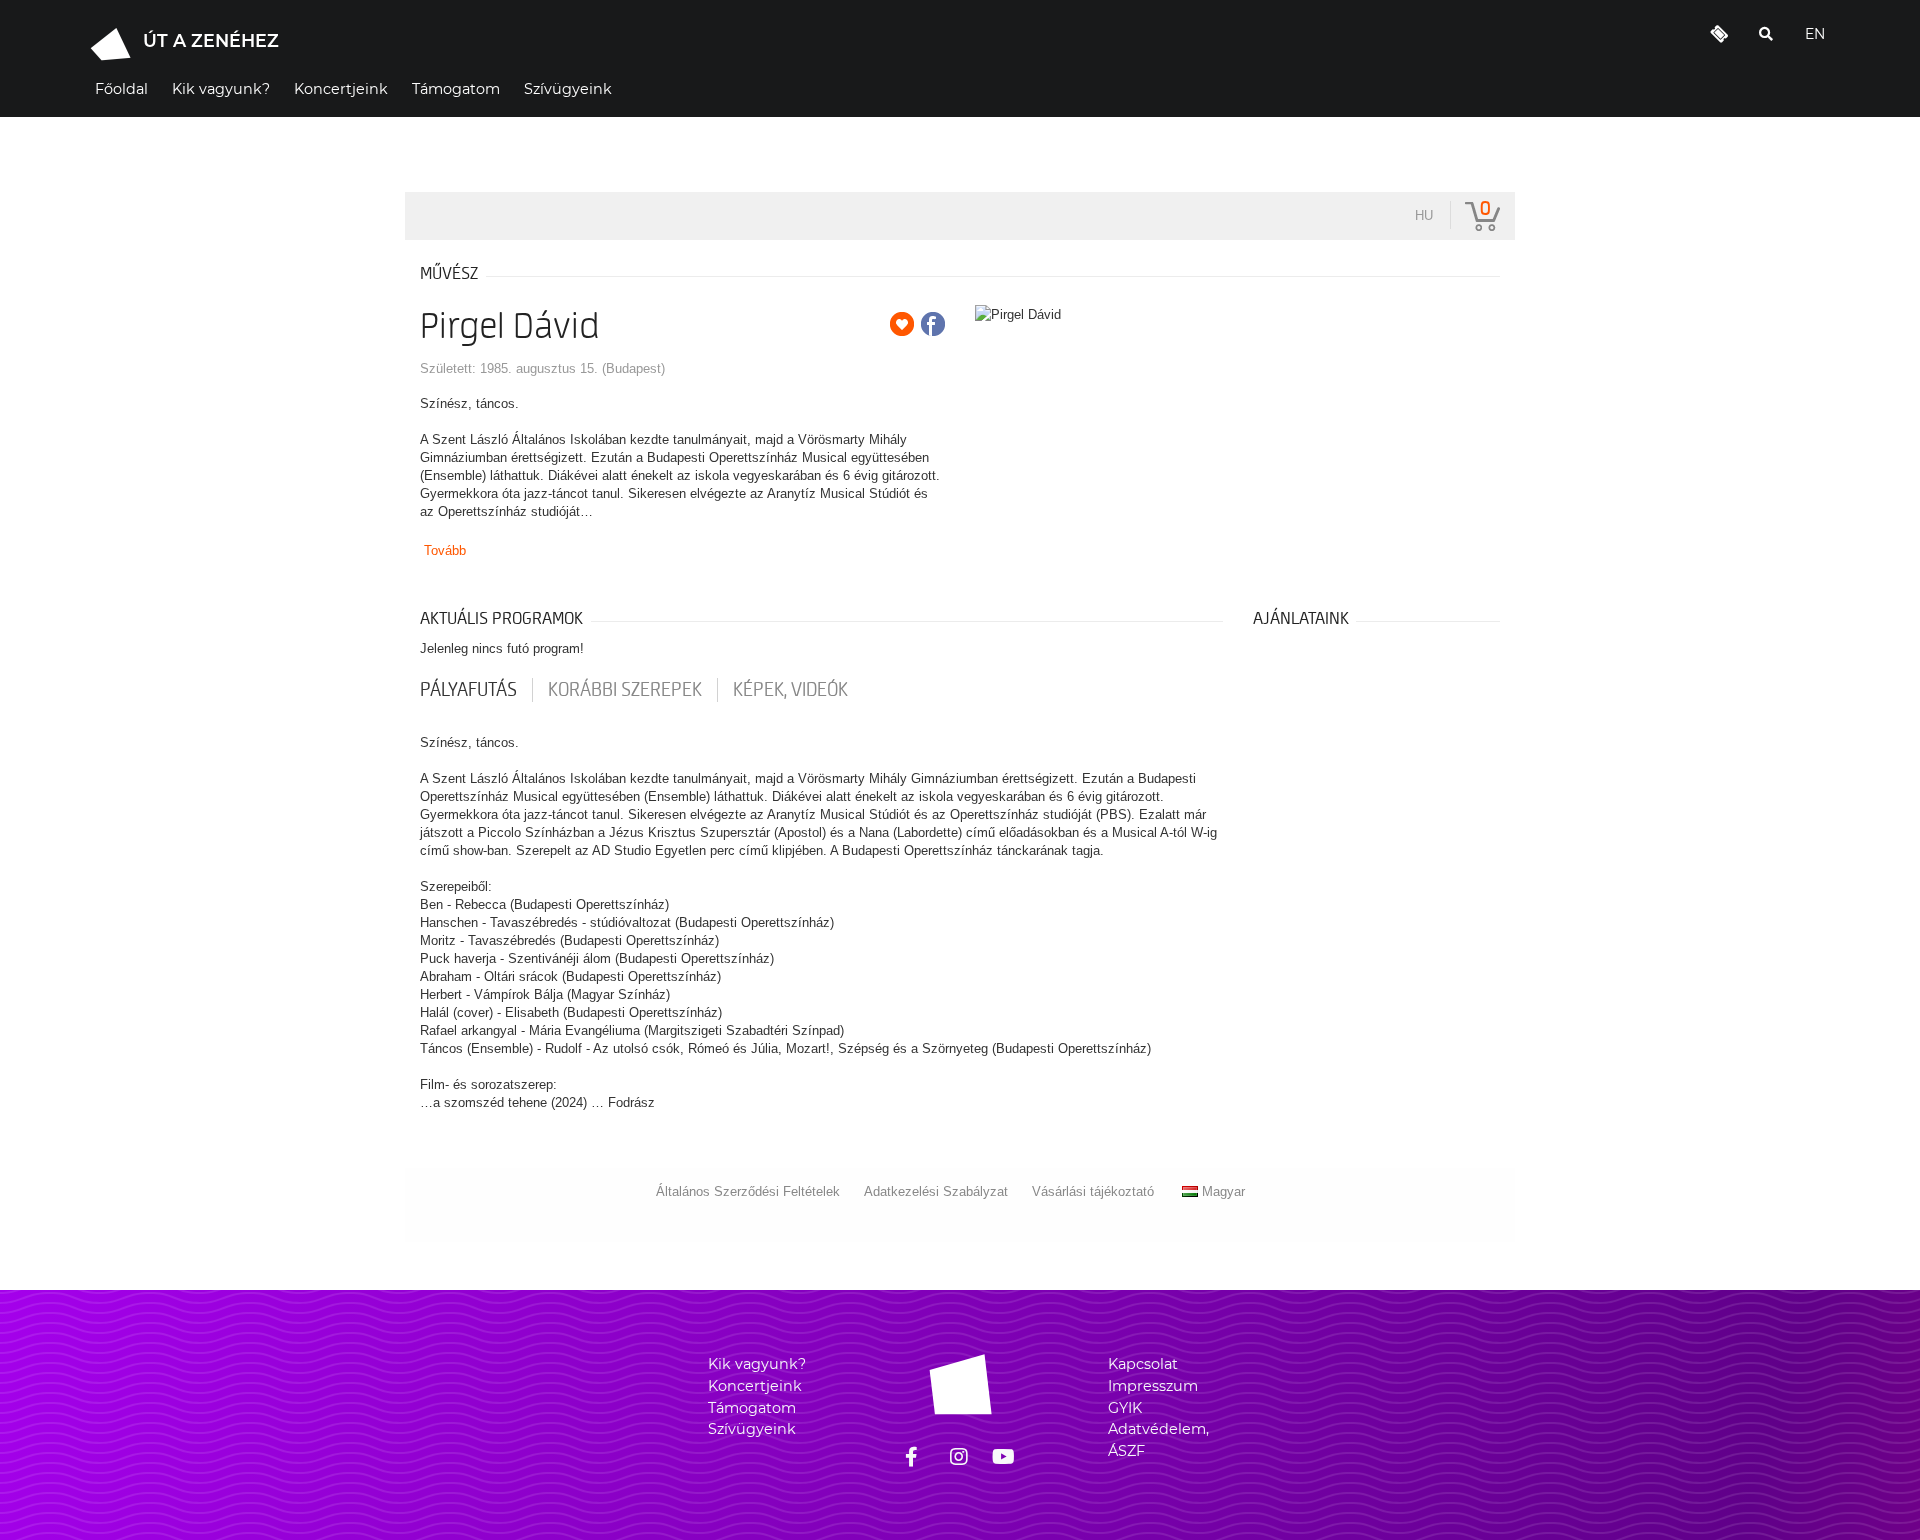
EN (1815, 34)
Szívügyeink (752, 1429)
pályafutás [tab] (468, 690)
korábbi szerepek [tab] (625, 690)
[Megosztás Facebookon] (933, 324)
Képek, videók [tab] (790, 690)
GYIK (1125, 1408)
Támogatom (752, 1408)
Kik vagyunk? (757, 1364)
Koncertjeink (755, 1386)
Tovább (445, 550)
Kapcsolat (1143, 1364)
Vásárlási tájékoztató (1093, 1191)
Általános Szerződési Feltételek (748, 1191)
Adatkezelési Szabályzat (936, 1191)
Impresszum (1153, 1386)
